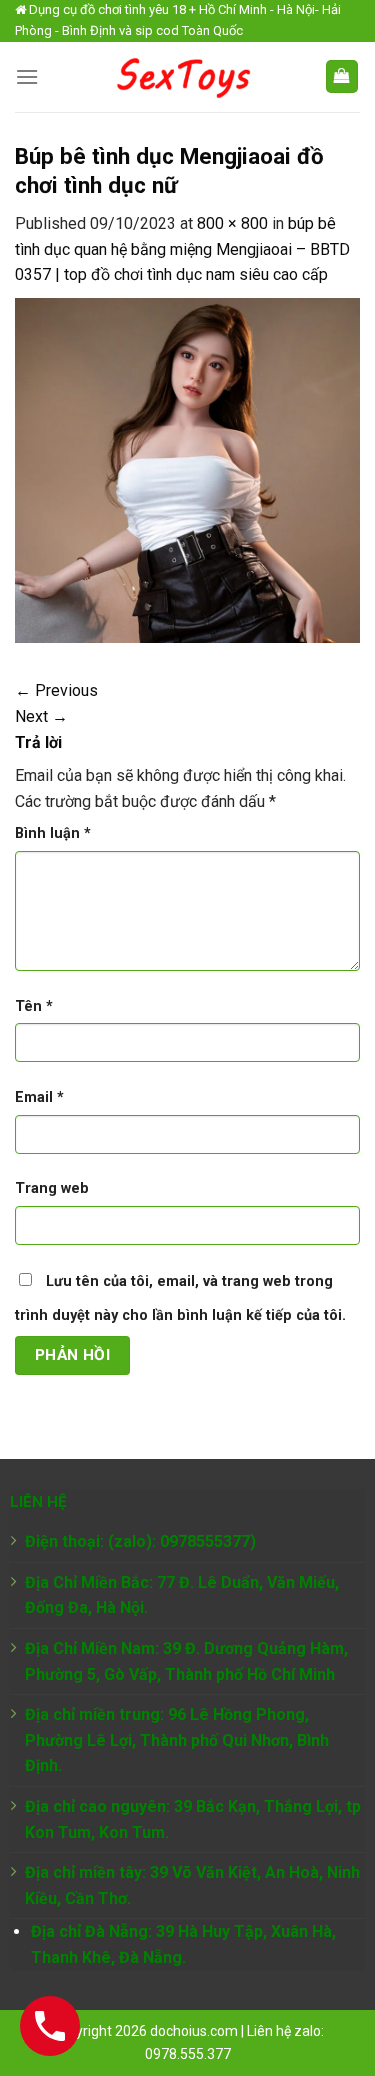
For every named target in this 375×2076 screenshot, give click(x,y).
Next (41, 716)
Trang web (52, 1188)
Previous (56, 690)
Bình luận (53, 833)
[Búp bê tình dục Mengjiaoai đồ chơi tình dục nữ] (187, 469)
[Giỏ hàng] (342, 76)
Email (39, 1097)
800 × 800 (232, 223)
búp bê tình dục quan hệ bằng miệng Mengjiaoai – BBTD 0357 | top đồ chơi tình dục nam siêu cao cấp (182, 249)
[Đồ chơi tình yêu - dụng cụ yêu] (181, 77)
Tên (34, 1006)
